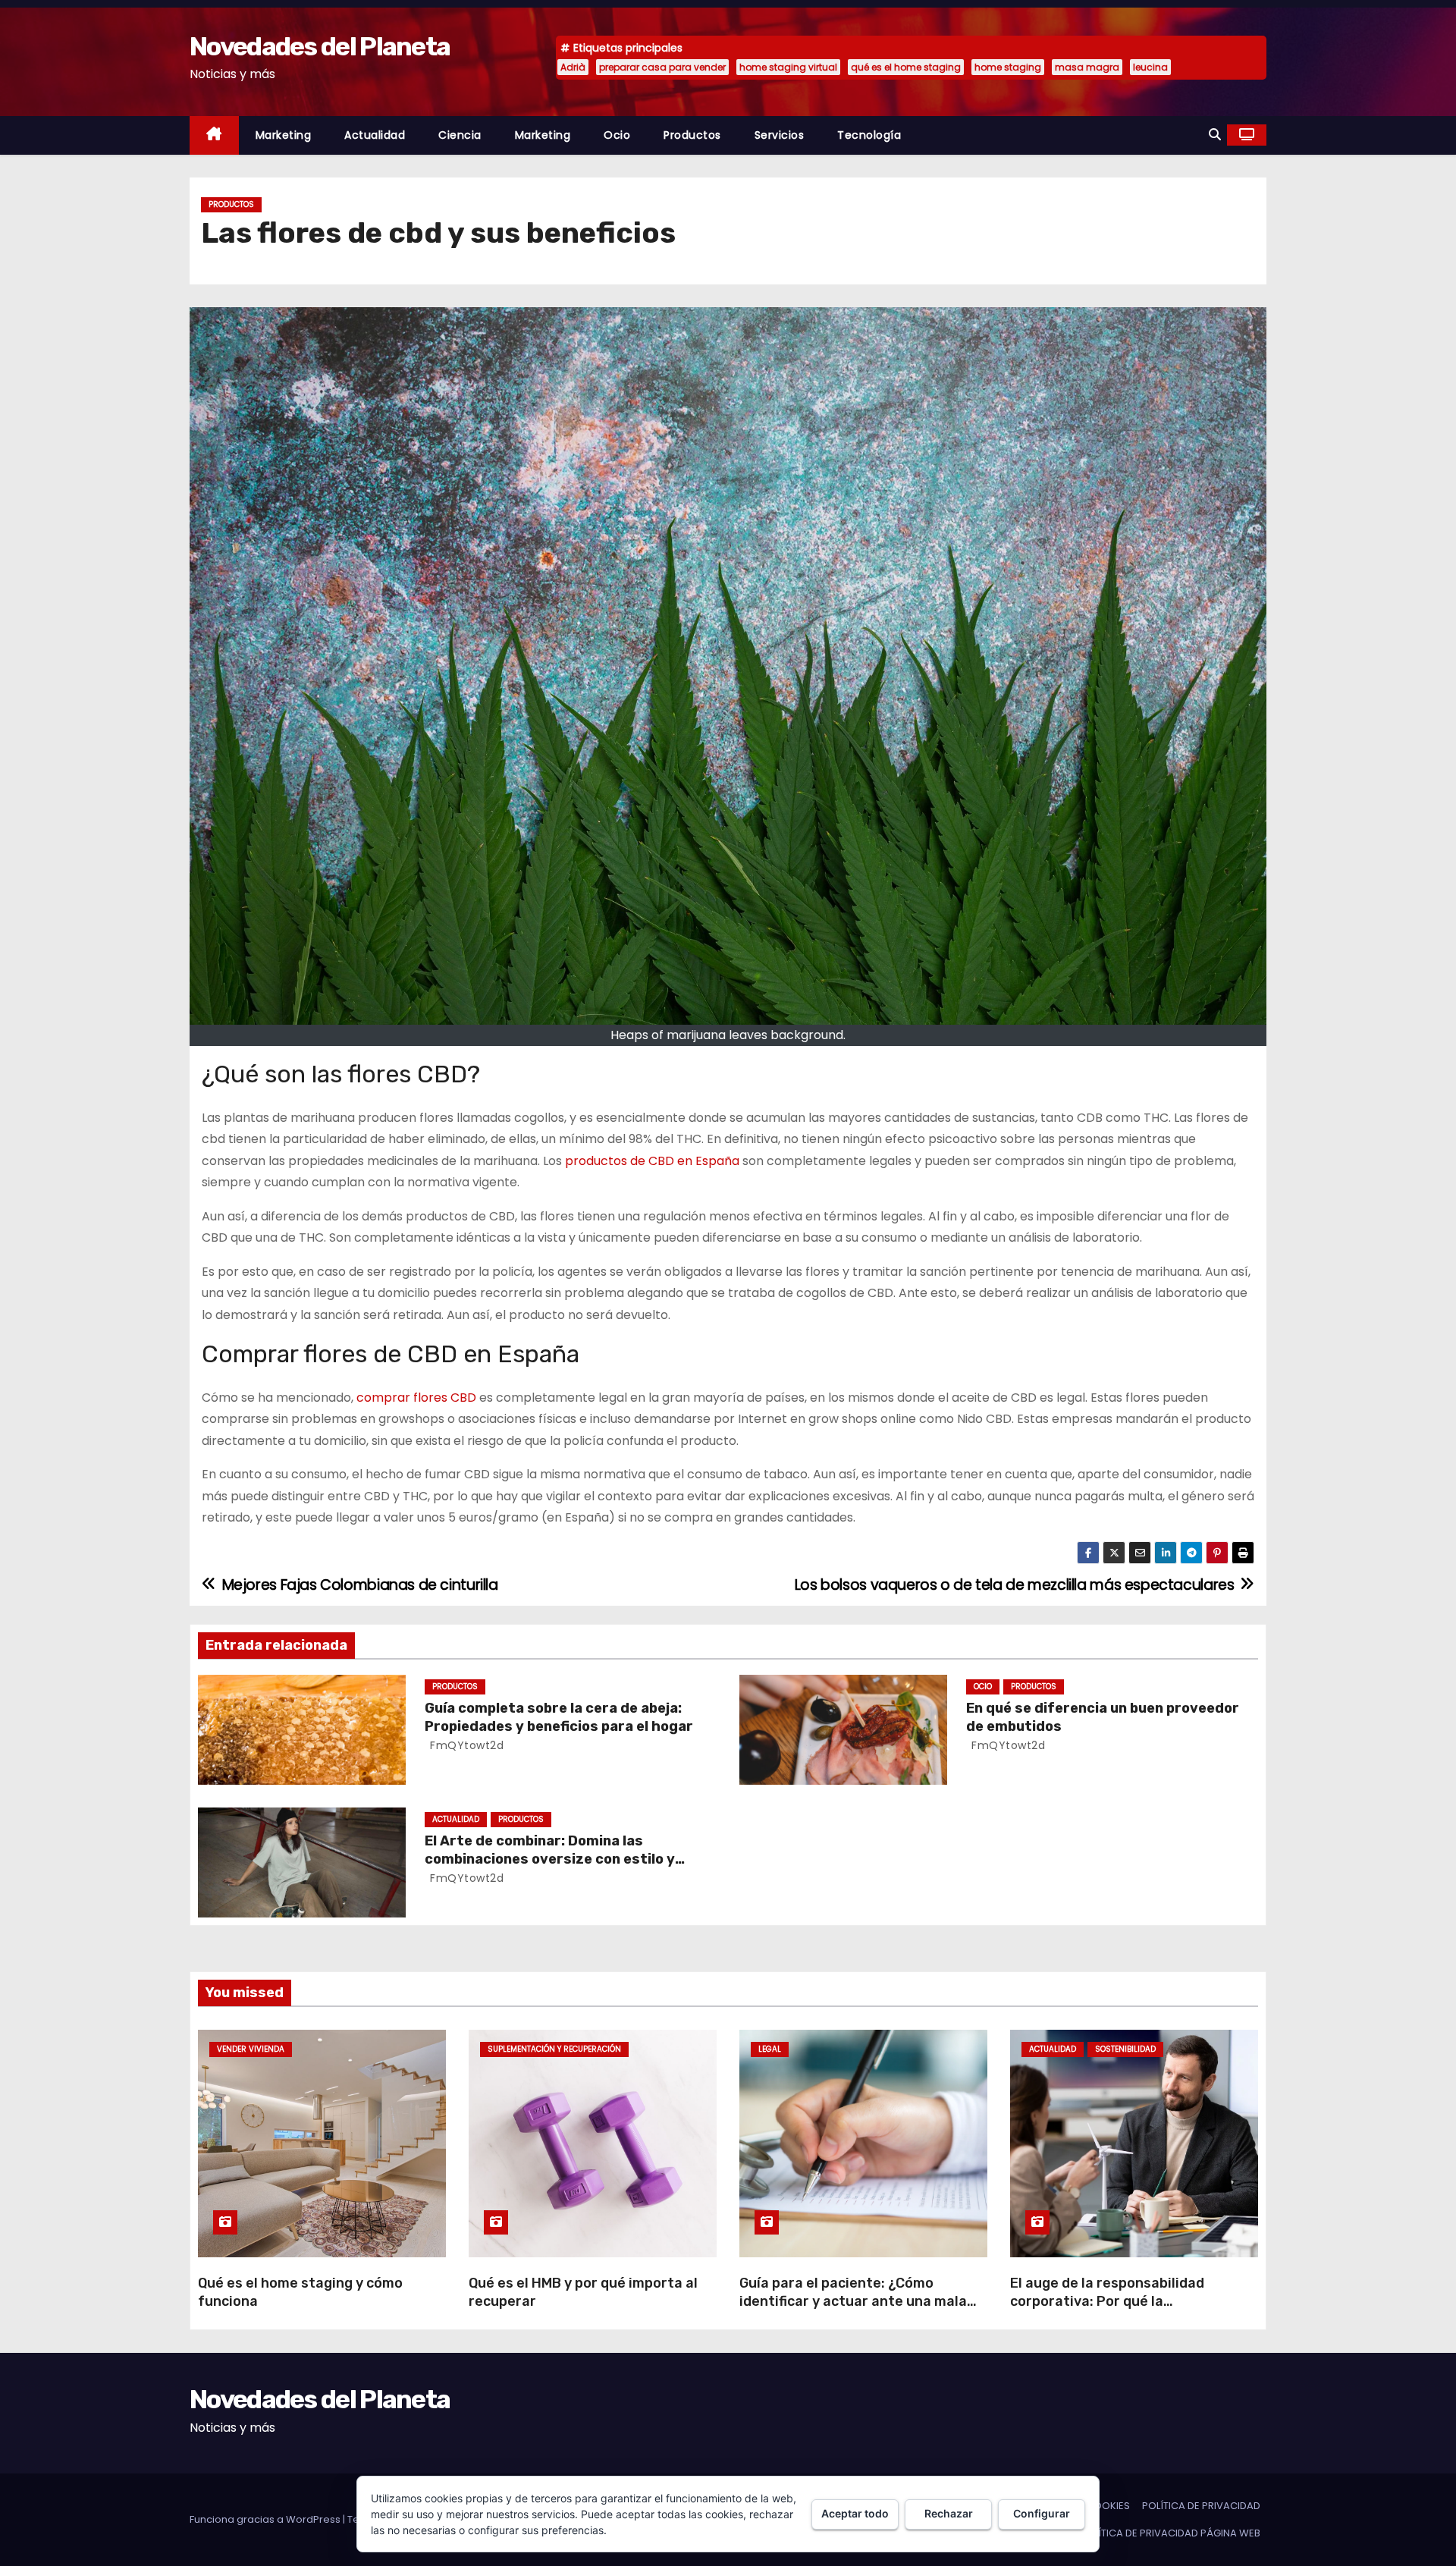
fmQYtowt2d (466, 1745)
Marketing (284, 135)
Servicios (780, 135)
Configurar (1042, 2513)
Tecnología (869, 135)
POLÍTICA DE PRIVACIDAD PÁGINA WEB (1170, 2533)
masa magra (1087, 67)
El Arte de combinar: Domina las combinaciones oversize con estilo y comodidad (550, 1859)
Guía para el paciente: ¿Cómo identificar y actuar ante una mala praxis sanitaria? (853, 2301)
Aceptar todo (855, 2513)
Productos (692, 135)
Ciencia (460, 135)
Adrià (573, 67)
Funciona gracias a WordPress (266, 2519)
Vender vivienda (251, 2049)
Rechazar (949, 2513)
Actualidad (375, 135)
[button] (1215, 135)
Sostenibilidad (1125, 2049)
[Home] (214, 135)
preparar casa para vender (662, 67)
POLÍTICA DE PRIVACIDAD (1201, 2506)
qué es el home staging (906, 67)
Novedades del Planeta (320, 47)
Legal (770, 2049)
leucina (1150, 67)
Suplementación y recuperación (554, 2049)
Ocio (617, 135)
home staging (1008, 67)
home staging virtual (788, 67)
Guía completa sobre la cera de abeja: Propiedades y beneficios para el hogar (559, 1717)
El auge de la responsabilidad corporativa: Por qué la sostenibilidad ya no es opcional (1117, 2301)
